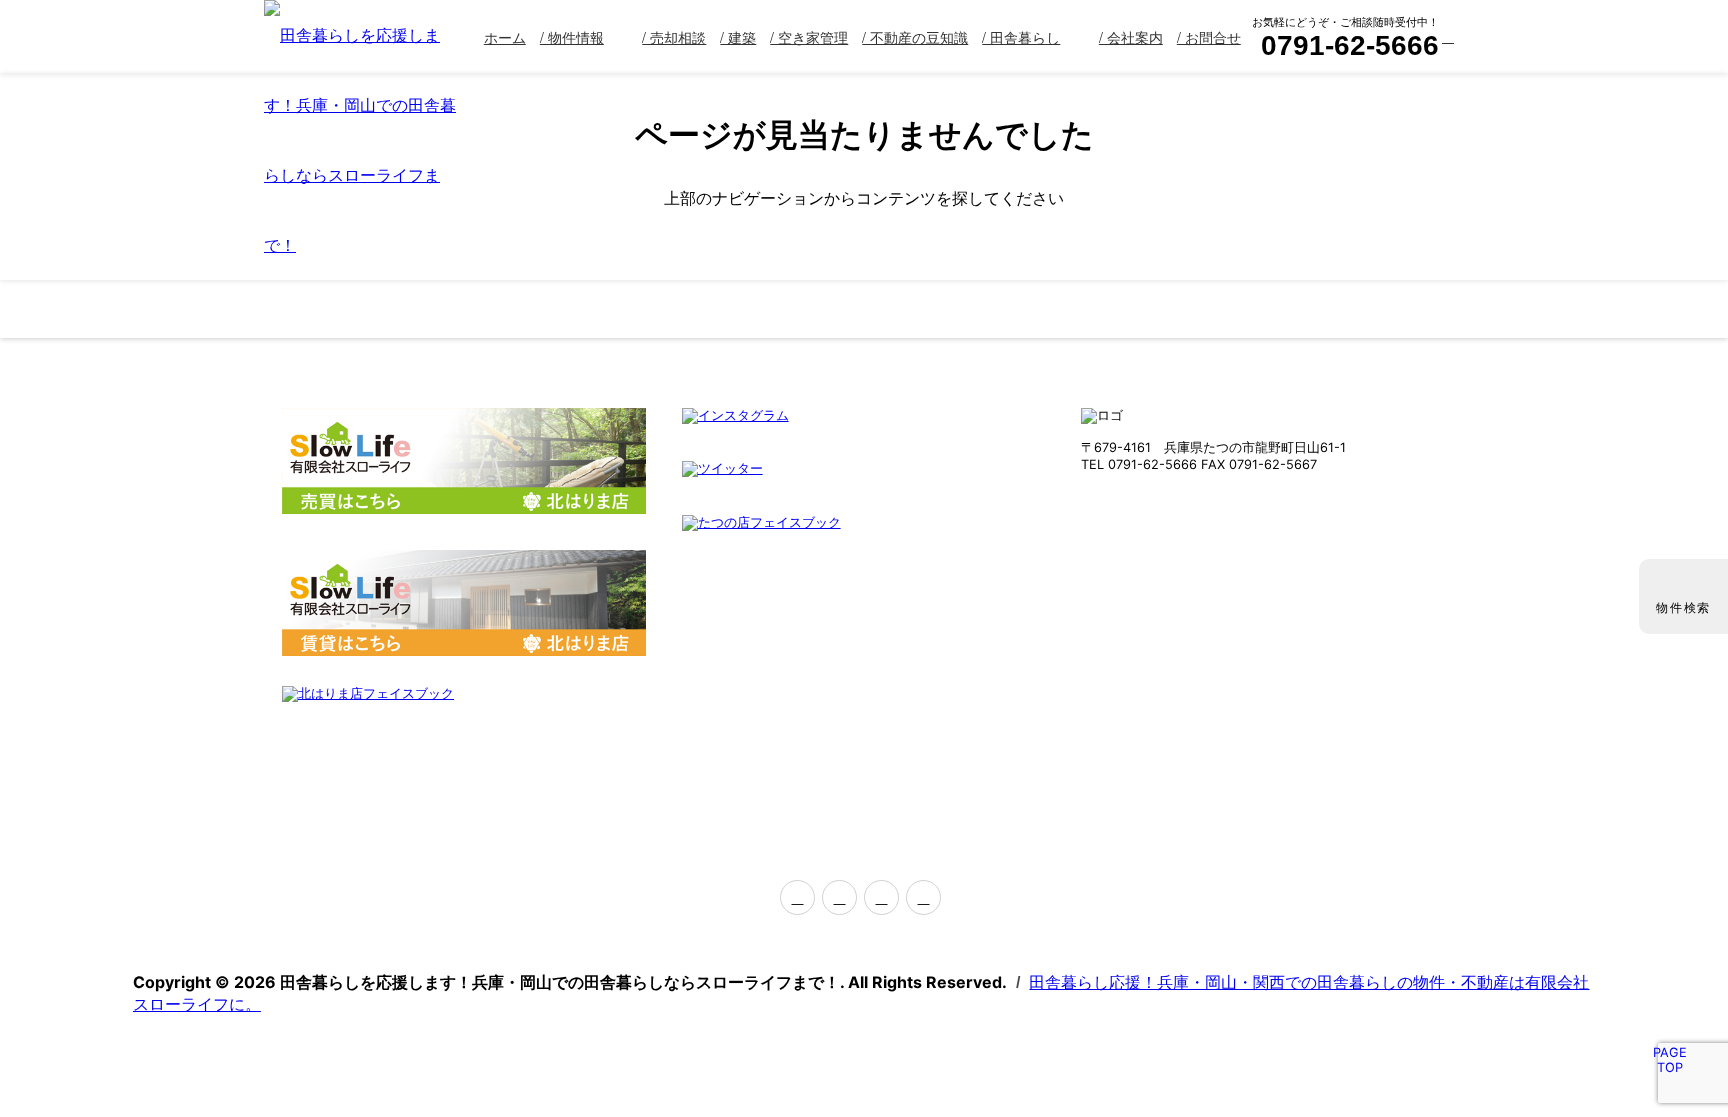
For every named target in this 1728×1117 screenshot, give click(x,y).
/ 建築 (738, 37)
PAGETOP (1670, 1060)
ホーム (505, 37)
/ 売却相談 (674, 37)
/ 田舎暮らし (1021, 37)
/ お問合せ (1209, 37)
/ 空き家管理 (809, 37)
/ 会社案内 (1131, 37)
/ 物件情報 (572, 37)
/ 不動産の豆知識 (915, 37)
